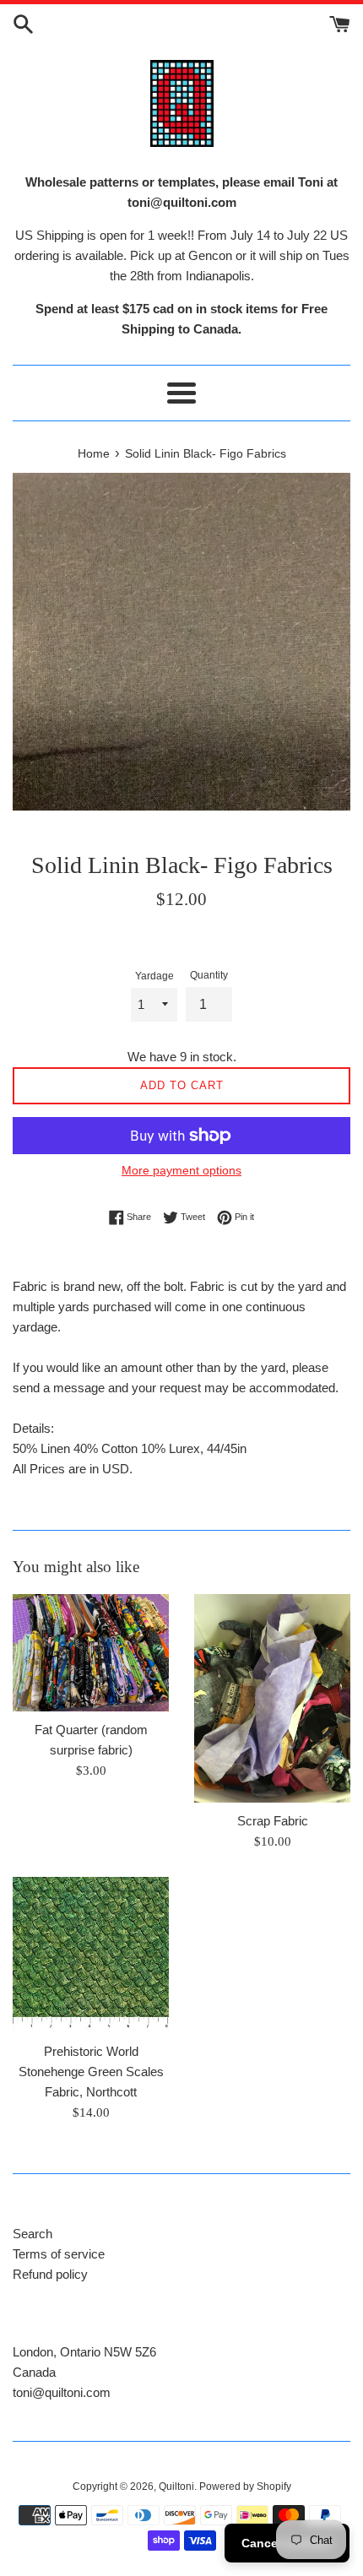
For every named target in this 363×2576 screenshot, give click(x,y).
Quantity (209, 975)
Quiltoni (176, 2487)
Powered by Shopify (245, 2487)
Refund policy (50, 2274)
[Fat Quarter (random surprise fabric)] (91, 1653)
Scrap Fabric (273, 1821)
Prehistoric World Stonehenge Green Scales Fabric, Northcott (91, 2072)
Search (33, 2234)
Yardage (154, 976)
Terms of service (59, 2254)
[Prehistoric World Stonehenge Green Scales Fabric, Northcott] (91, 1955)
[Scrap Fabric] (272, 1698)
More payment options (181, 1170)
